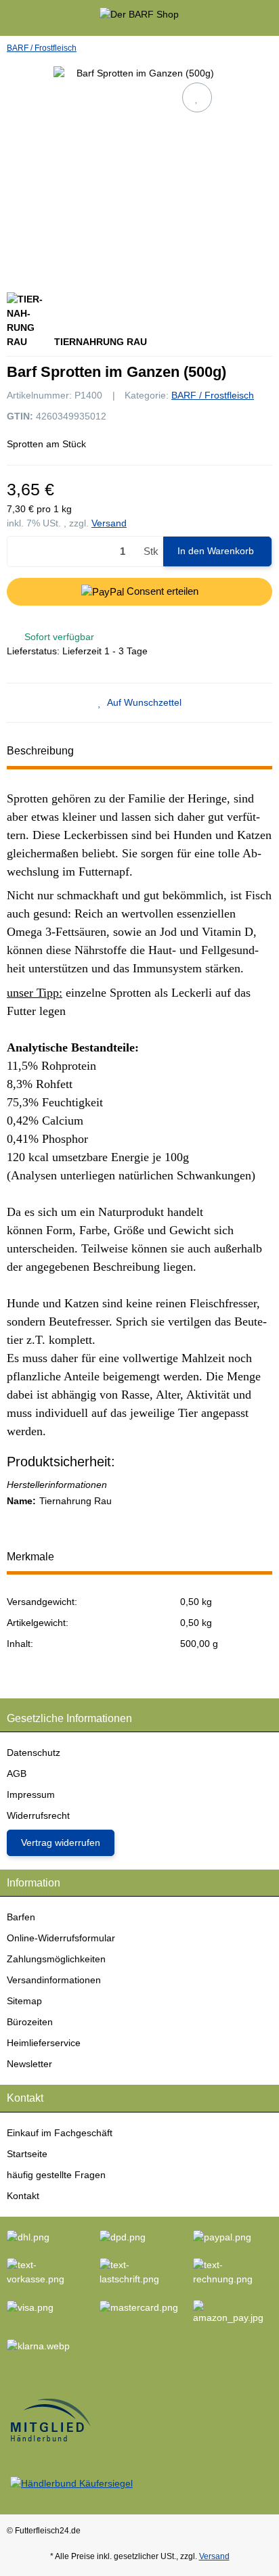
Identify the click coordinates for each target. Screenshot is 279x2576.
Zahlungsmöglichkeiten (56, 1959)
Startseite (27, 2154)
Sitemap (24, 2001)
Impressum (31, 1794)
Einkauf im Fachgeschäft (60, 2133)
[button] (241, 18)
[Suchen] (38, 18)
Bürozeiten (30, 2022)
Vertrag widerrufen (61, 1843)
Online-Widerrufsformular (61, 1938)
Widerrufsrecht (38, 1815)
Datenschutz (34, 1753)
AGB (17, 1773)
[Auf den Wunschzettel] (197, 97)
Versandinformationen (54, 1980)
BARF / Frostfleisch (213, 395)
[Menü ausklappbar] (13, 18)
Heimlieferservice (44, 2043)
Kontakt (23, 2196)
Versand (109, 523)
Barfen (21, 1917)
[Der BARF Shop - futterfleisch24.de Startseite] (139, 17)
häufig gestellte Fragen (56, 2175)
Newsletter (29, 2064)
